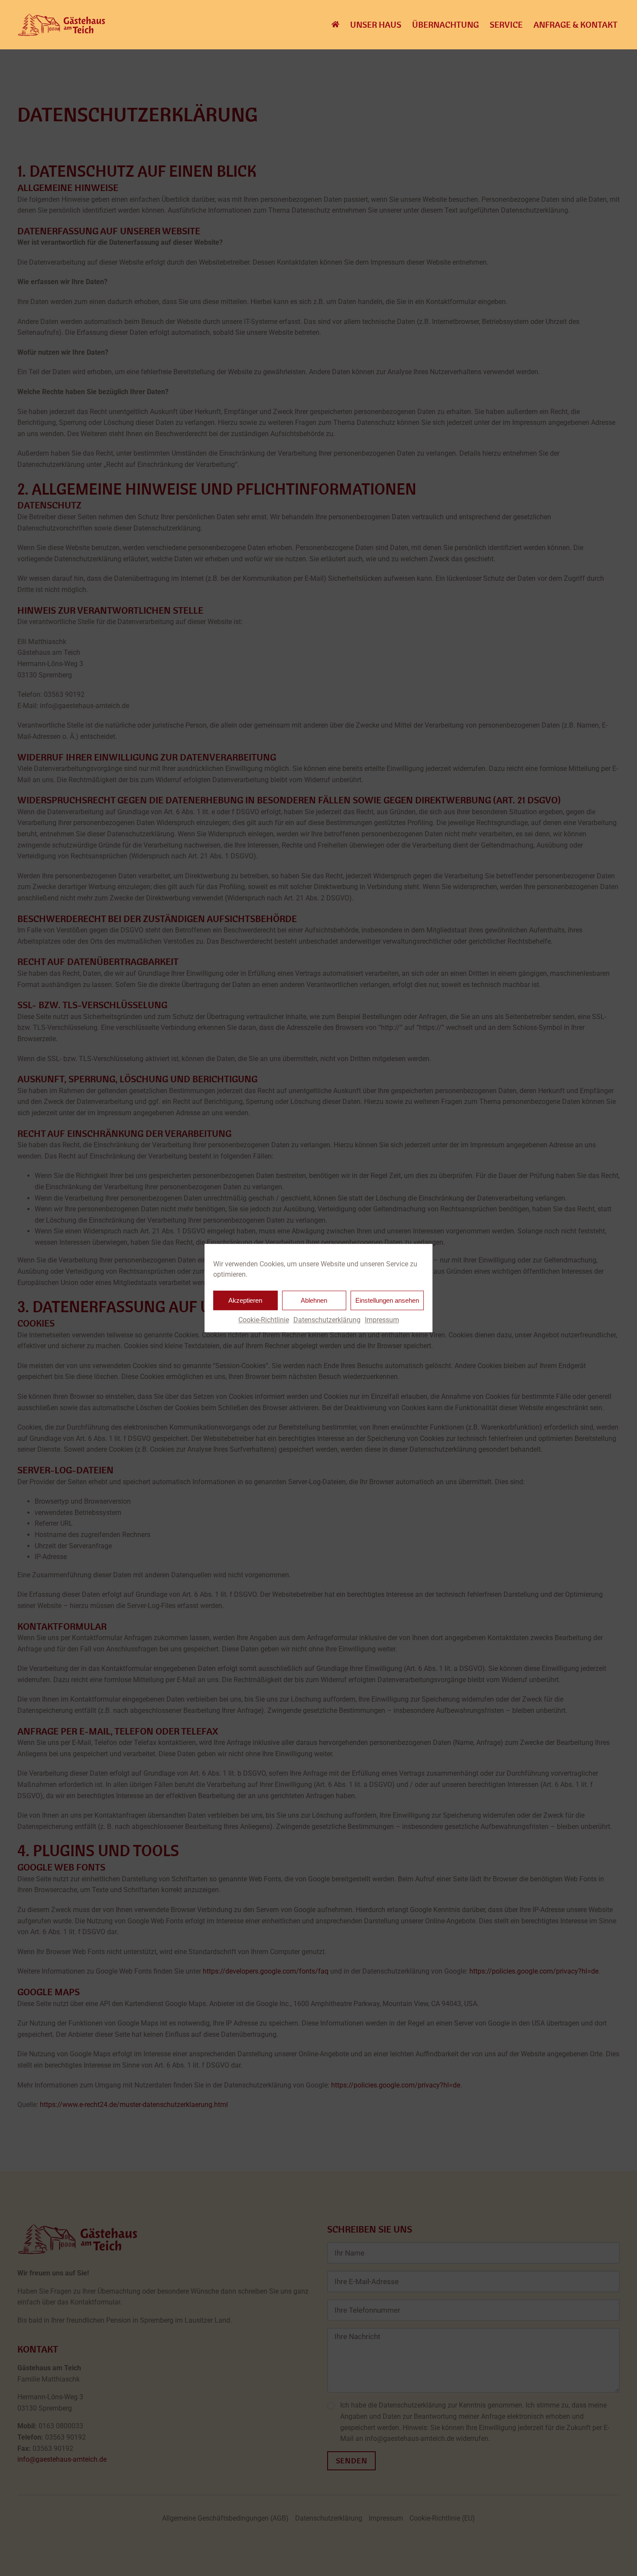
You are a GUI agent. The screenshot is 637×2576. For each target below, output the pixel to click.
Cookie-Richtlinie (264, 1320)
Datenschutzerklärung (327, 1320)
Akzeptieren (245, 1300)
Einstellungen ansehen (387, 1300)
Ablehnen (314, 1300)
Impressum (382, 1320)
